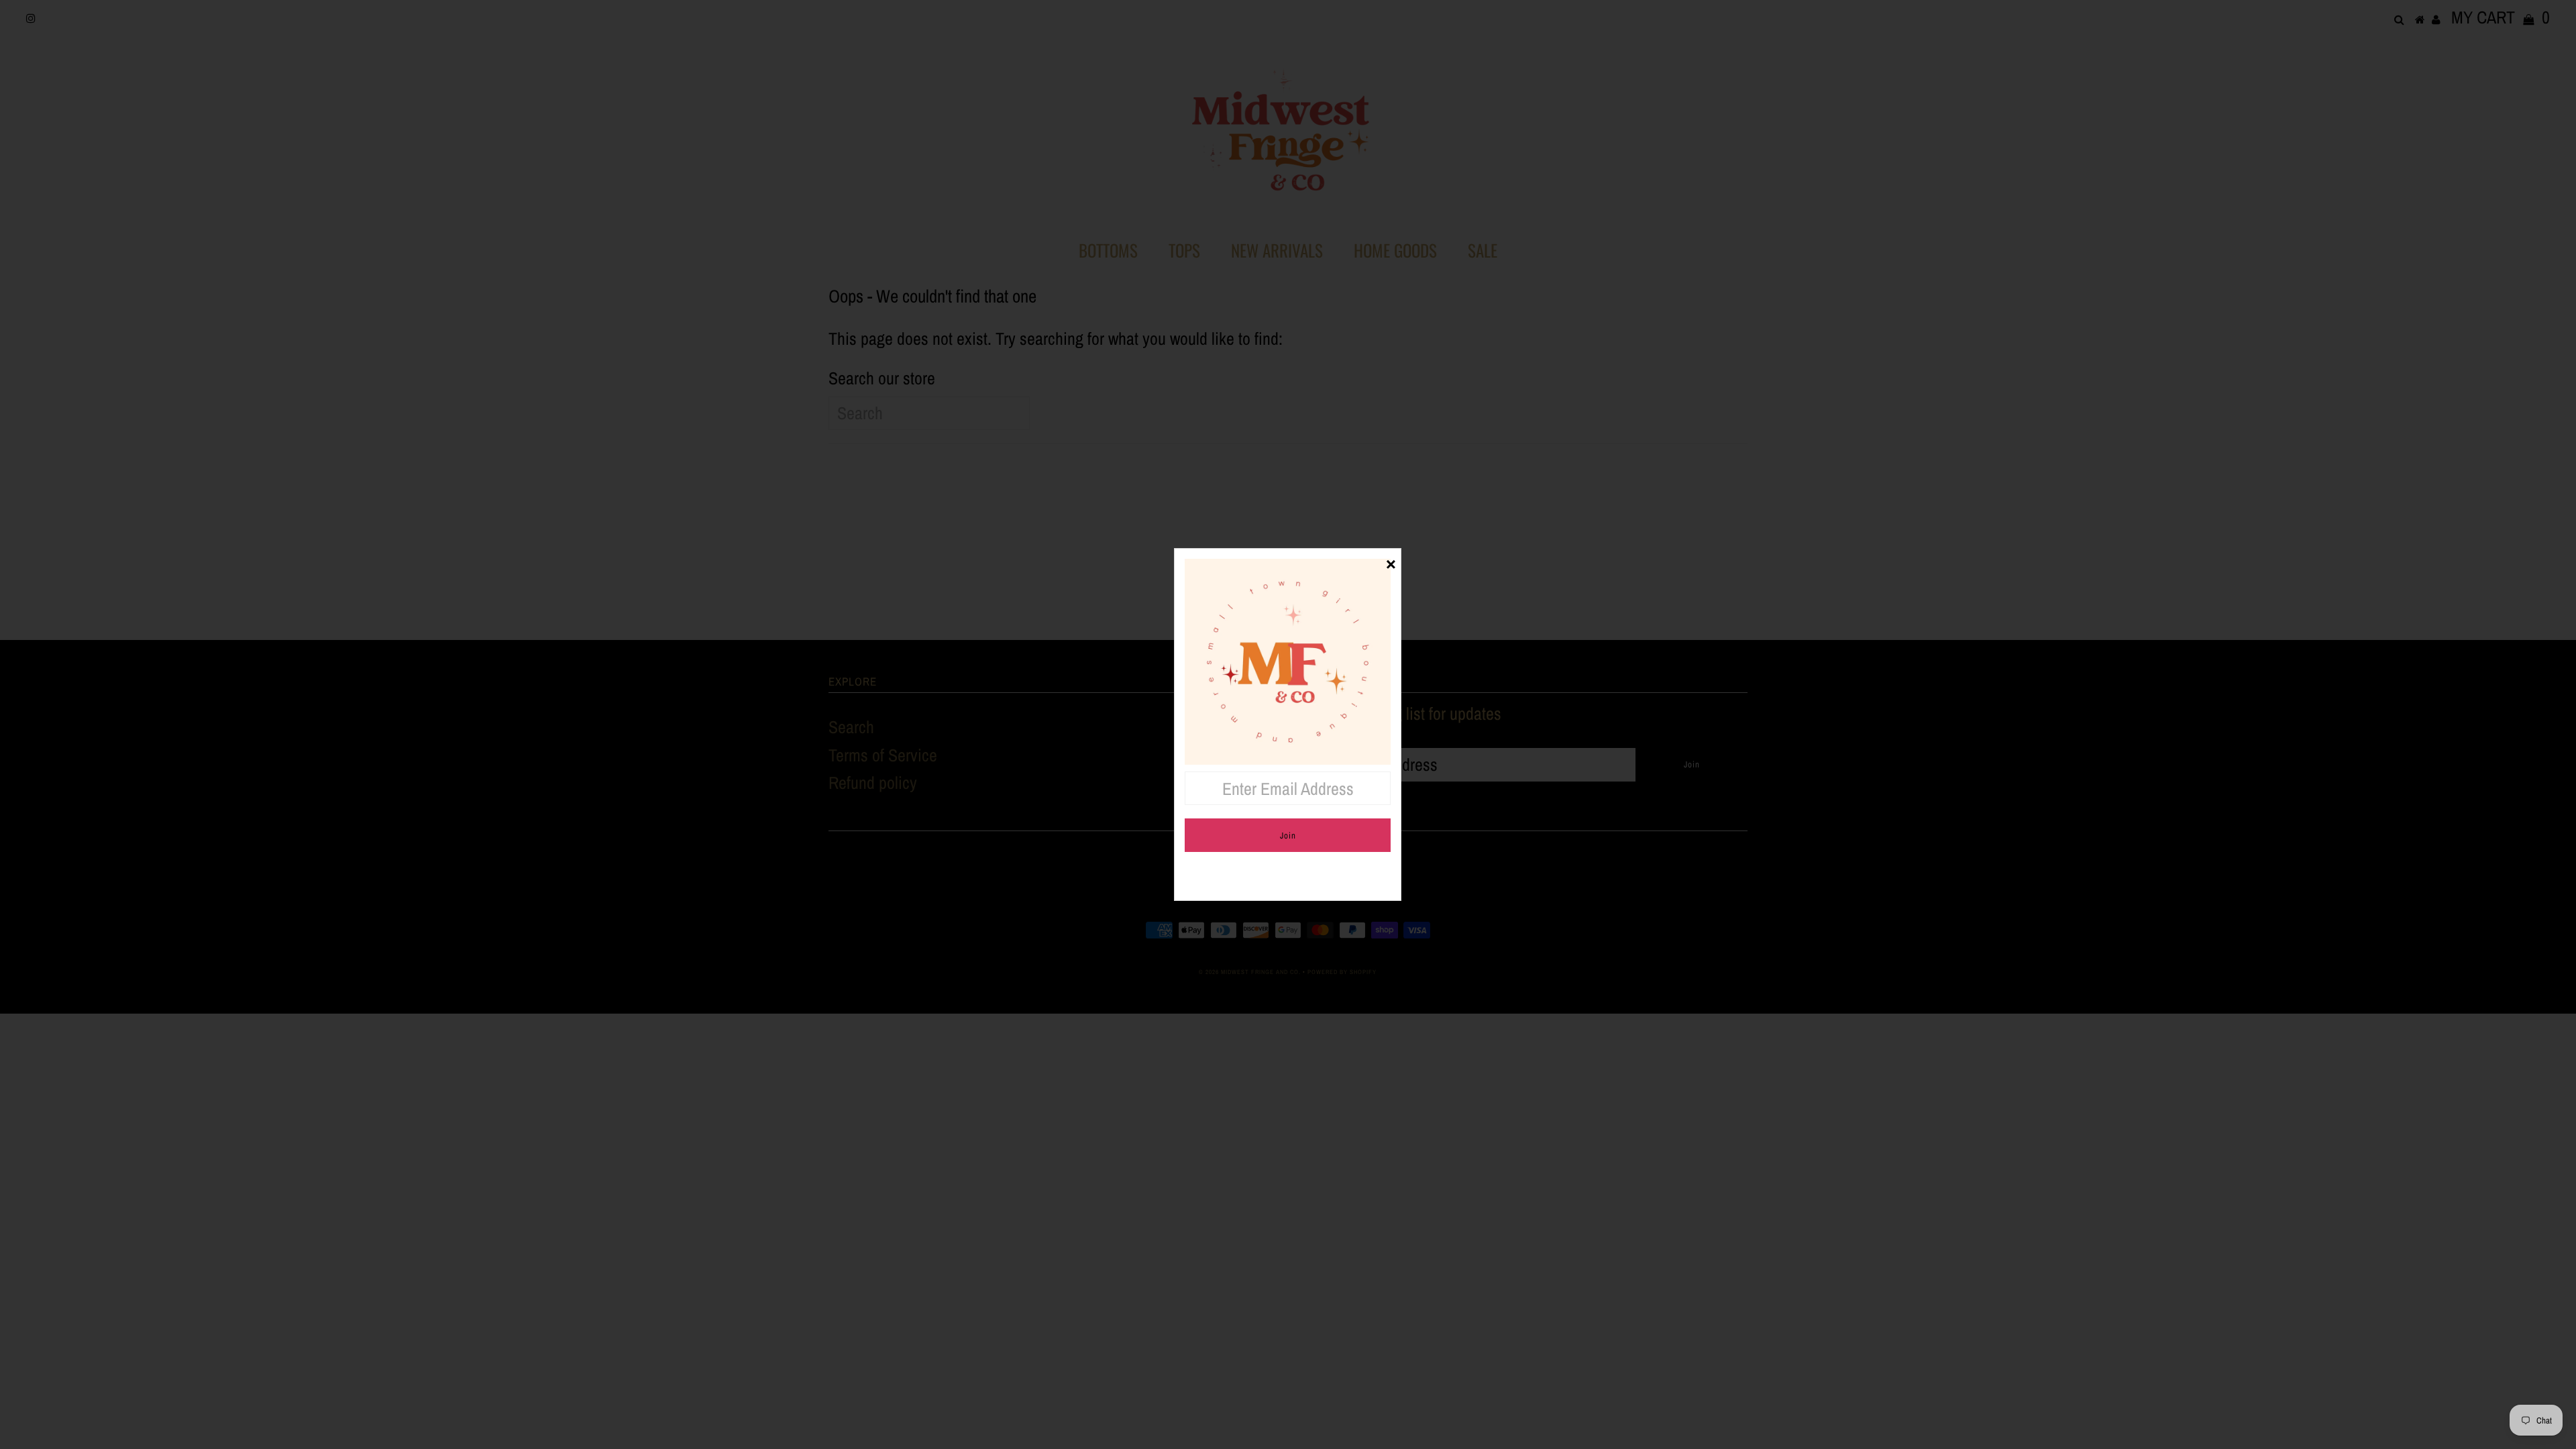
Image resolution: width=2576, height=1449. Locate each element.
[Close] (1391, 559)
